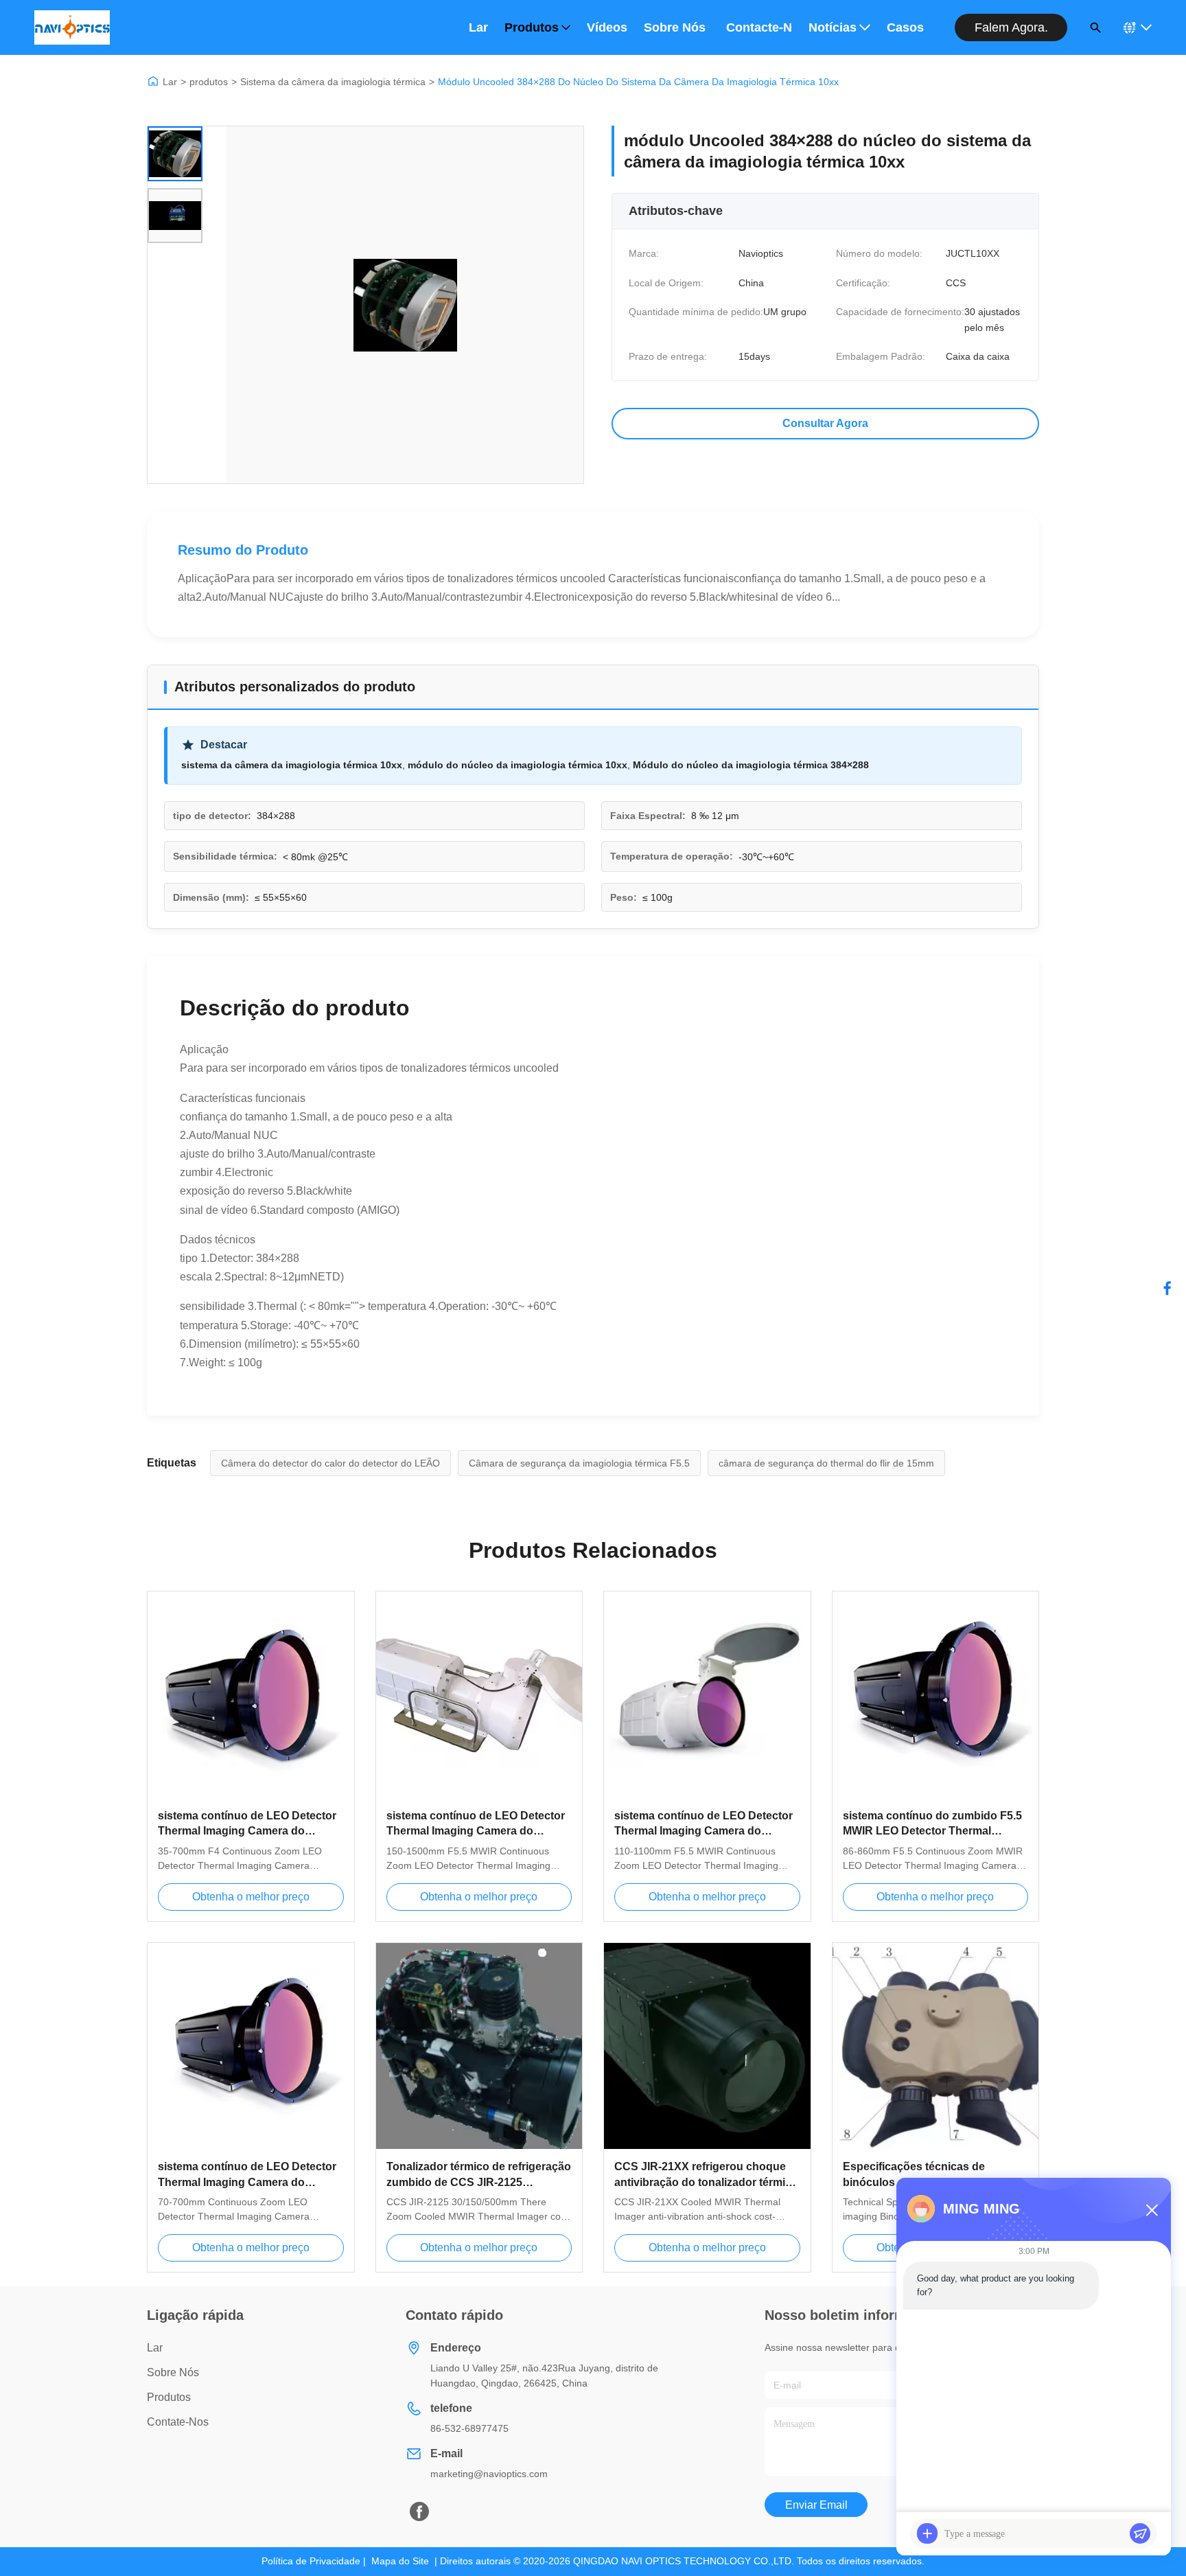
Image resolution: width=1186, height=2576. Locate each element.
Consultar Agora (825, 423)
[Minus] (1152, 2210)
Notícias (833, 27)
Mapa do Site (400, 2561)
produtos (209, 82)
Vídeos (607, 27)
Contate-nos (178, 2422)
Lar (478, 27)
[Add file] (927, 2533)
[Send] (1140, 2533)
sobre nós (173, 2372)
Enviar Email (816, 2505)
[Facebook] (1167, 1288)
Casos (905, 27)
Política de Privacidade (311, 2561)
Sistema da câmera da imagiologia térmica (333, 82)
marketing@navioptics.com (489, 2474)
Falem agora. (1011, 27)
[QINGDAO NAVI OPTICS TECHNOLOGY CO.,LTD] (72, 27)
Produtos (532, 27)
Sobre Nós (675, 27)
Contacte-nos (759, 27)
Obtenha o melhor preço (251, 1897)
